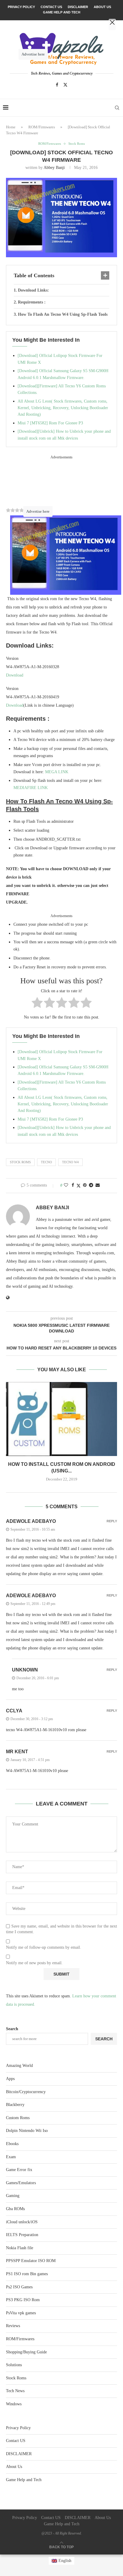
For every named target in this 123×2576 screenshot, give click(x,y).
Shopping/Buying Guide (26, 2352)
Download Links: (33, 290)
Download (15, 675)
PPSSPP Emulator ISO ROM (31, 2261)
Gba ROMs (15, 2209)
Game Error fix (19, 2170)
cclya (14, 1711)
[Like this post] (66, 1185)
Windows (14, 2404)
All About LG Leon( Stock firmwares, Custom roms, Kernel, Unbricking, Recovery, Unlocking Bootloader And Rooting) (63, 408)
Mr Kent (17, 1752)
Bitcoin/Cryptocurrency (26, 2092)
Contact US (16, 2441)
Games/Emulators (21, 2183)
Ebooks (12, 2144)
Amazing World (19, 2066)
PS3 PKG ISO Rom (23, 2300)
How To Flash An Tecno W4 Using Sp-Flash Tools (63, 314)
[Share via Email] (98, 1185)
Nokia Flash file (20, 2248)
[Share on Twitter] (79, 1186)
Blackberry (15, 2105)
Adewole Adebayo (31, 1521)
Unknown (25, 1670)
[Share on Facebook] (73, 1185)
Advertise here (38, 511)
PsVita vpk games (21, 2313)
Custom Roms (18, 2118)
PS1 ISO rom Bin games (27, 2274)
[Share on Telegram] (91, 1185)
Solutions (14, 2365)
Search (12, 2029)
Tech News (15, 2391)
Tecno (46, 1162)
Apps (10, 2079)
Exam (11, 2157)
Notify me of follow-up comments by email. (44, 1947)
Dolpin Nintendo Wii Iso (27, 2131)
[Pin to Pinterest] (85, 1185)
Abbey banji (54, 168)
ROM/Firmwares (42, 127)
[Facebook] (57, 85)
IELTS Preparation (22, 2235)
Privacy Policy (18, 2428)
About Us (14, 2467)
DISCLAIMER (19, 2454)
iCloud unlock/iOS (22, 2222)
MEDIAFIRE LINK (31, 788)
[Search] (117, 108)
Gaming (13, 2196)
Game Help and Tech (24, 2480)
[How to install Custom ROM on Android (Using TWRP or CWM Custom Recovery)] (61, 1419)
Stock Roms (20, 1162)
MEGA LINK (57, 772)
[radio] (37, 1004)
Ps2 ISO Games (19, 2287)
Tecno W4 (70, 1162)
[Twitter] (65, 85)
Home (11, 127)
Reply (112, 1521)
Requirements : (32, 302)
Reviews (13, 2326)
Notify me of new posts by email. (34, 1963)
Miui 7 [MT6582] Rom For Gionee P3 (50, 423)
